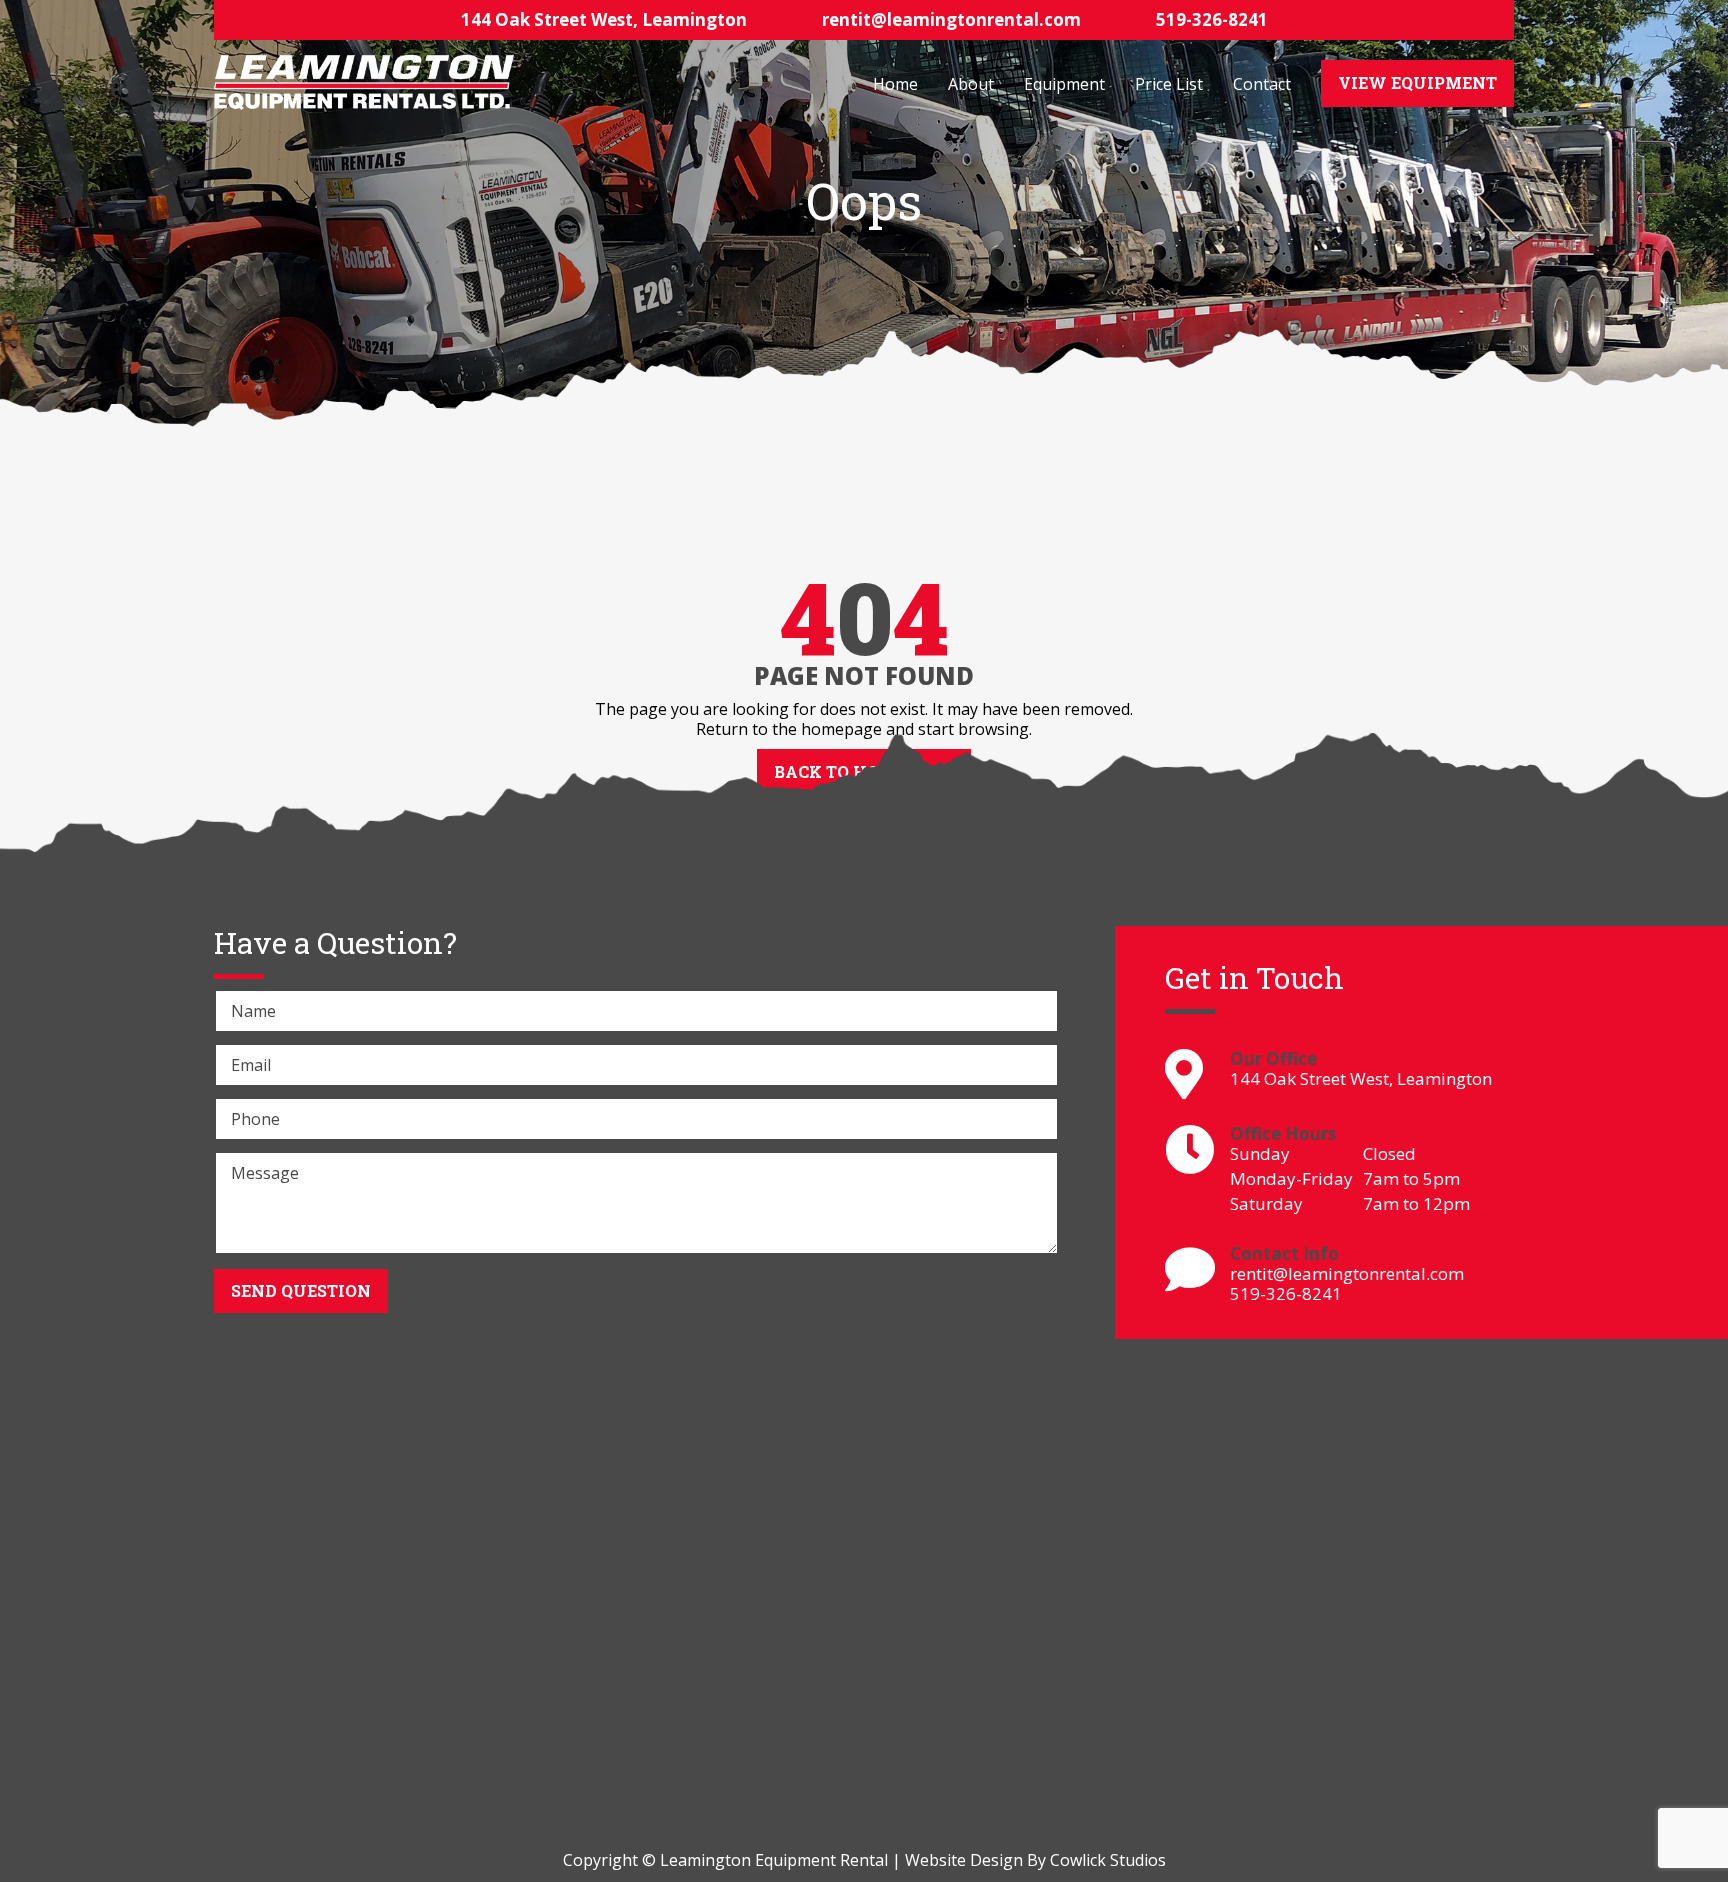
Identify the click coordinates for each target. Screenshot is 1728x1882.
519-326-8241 (1212, 19)
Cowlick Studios (1108, 1860)
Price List (1169, 84)
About (971, 84)
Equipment (1064, 84)
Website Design (964, 1860)
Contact (1262, 84)
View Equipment (1417, 82)
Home (895, 84)
